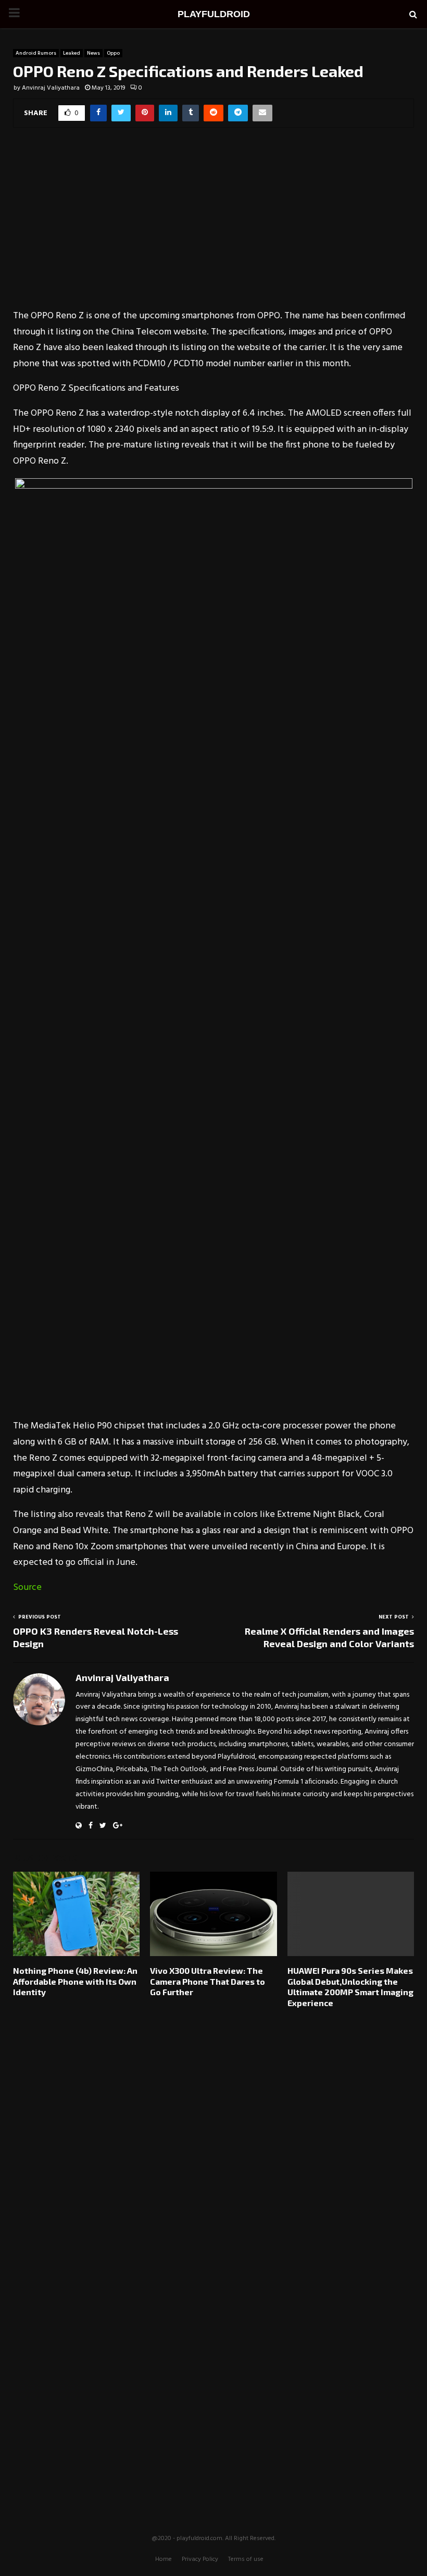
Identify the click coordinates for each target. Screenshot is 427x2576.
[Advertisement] (213, 225)
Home (164, 2559)
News (93, 53)
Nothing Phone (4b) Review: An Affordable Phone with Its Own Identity (75, 1981)
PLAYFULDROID (214, 14)
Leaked (72, 53)
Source (27, 1588)
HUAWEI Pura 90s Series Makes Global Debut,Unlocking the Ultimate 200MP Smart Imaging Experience (350, 1987)
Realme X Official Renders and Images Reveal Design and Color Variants (329, 1637)
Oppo (113, 53)
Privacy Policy (200, 2559)
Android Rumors (36, 53)
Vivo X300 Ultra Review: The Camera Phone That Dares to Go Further (208, 1981)
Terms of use (246, 2559)
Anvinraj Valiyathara (51, 88)
